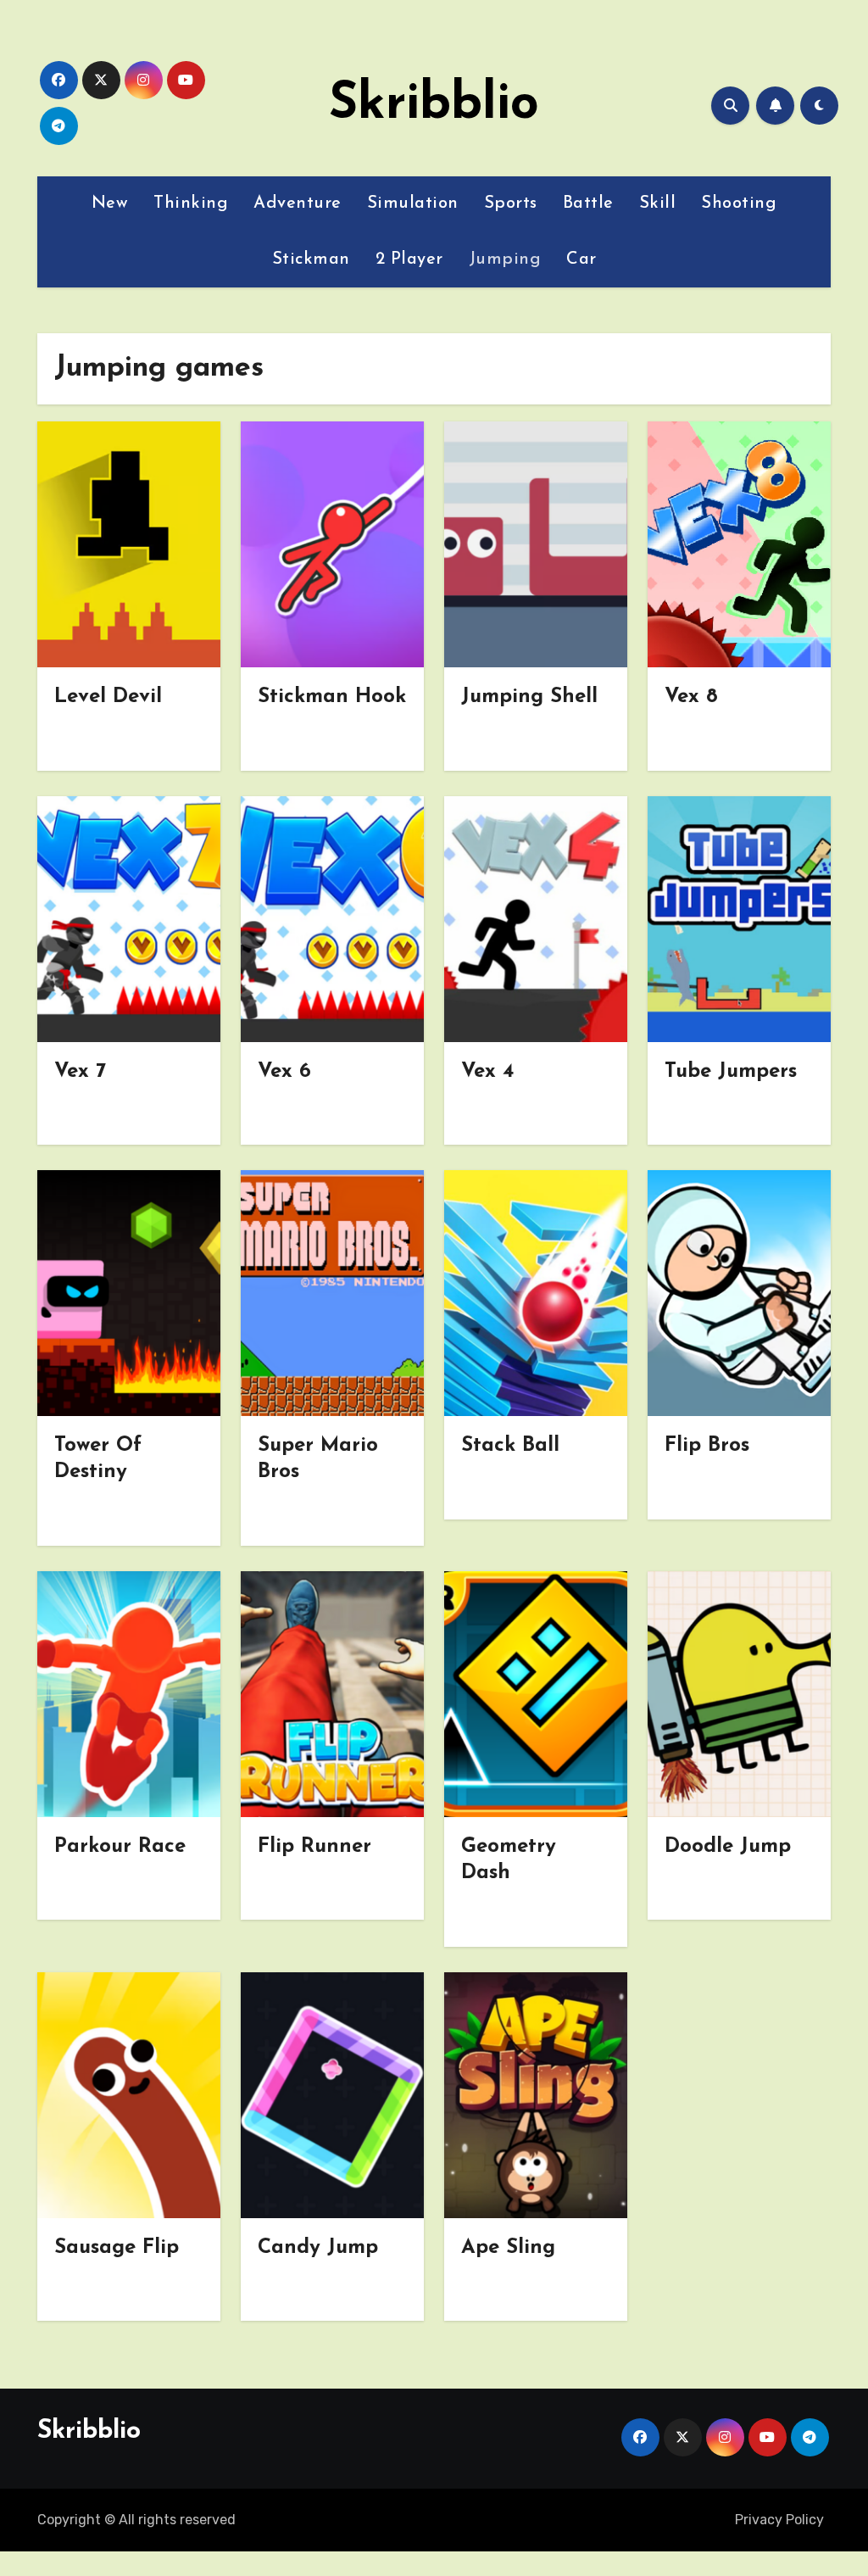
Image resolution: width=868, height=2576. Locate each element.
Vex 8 (691, 697)
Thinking (191, 204)
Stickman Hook (332, 697)
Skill (658, 204)
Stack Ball (510, 1446)
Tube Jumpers (731, 1072)
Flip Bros (707, 1446)
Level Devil (108, 697)
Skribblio (434, 105)
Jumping (505, 259)
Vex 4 (487, 1072)
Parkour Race (120, 1847)
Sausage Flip (117, 2248)
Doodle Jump (728, 1847)
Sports (511, 204)
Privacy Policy (779, 2520)
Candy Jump (318, 2248)
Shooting (739, 204)
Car (581, 259)
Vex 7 (80, 1072)
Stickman (311, 259)
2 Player (409, 259)
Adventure (298, 204)
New (110, 204)
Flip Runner (314, 1847)
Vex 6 (284, 1072)
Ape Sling (508, 2248)
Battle (588, 204)
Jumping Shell (529, 697)
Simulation (413, 204)
